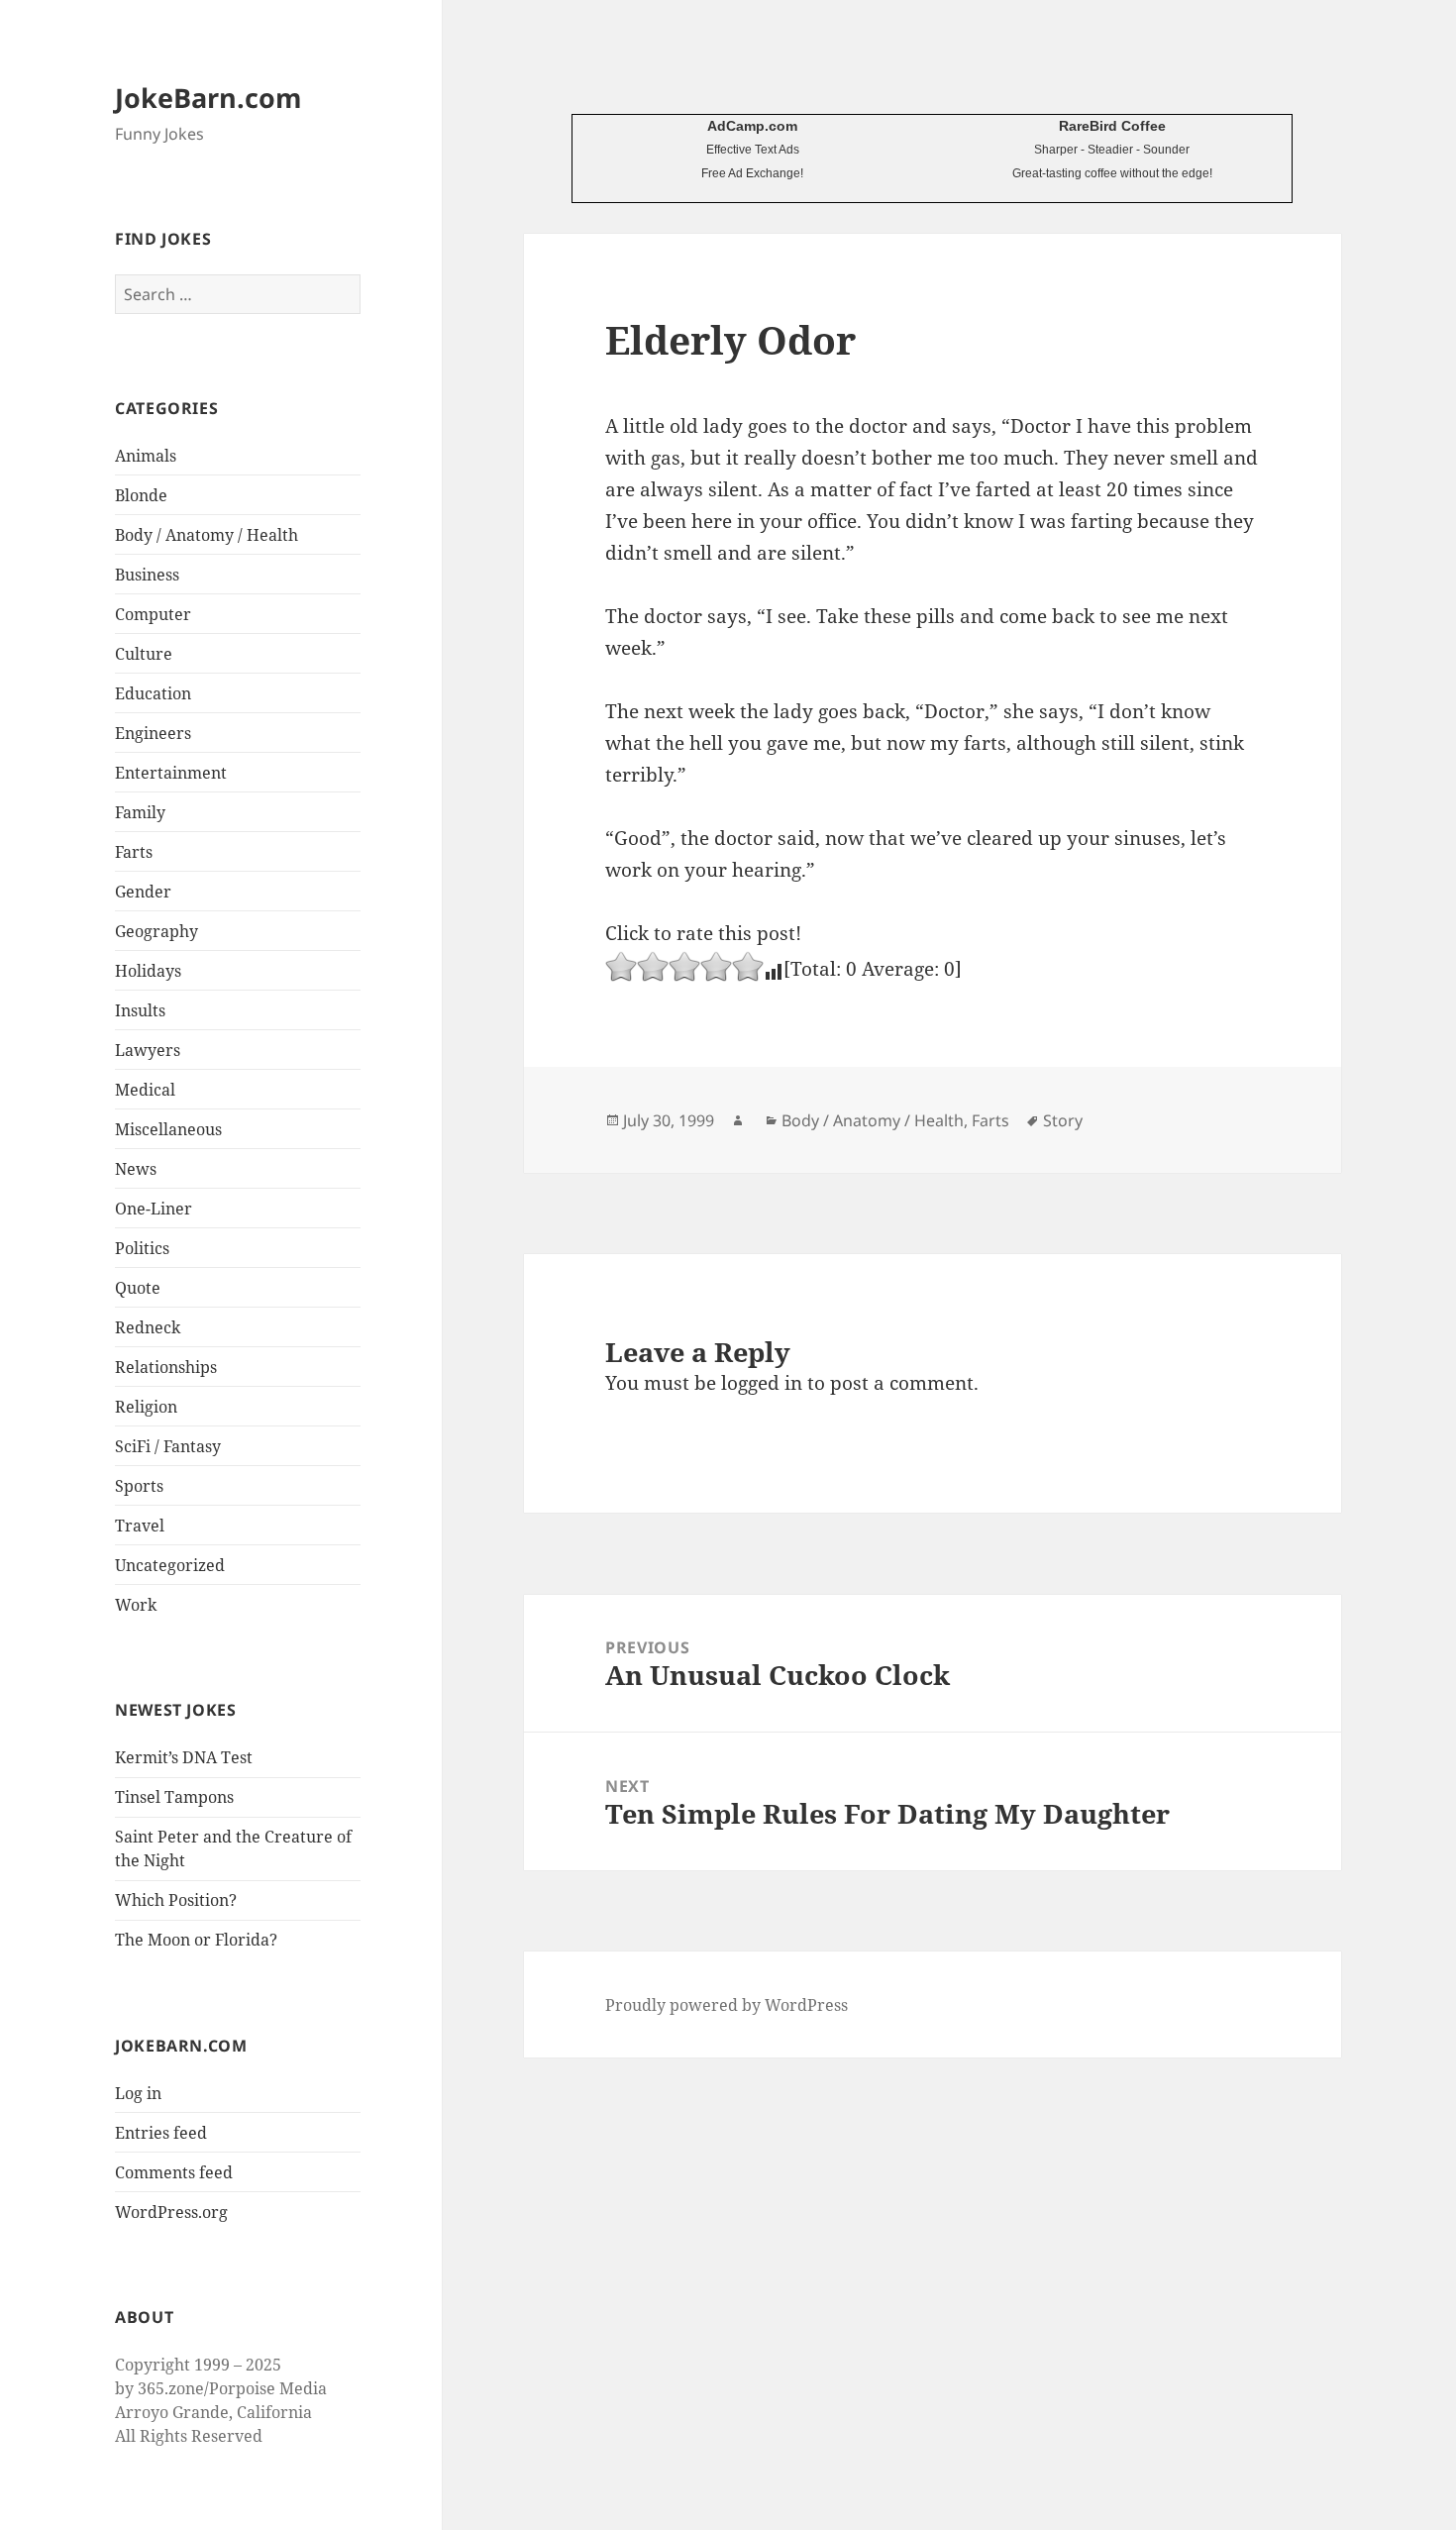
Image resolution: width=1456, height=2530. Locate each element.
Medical (145, 1090)
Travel (140, 1526)
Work (136, 1605)
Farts (134, 852)
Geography (156, 931)
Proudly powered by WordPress (727, 2005)
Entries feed (161, 2133)
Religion (146, 1407)
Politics (142, 1248)
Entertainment (171, 773)
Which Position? (176, 1900)
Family (140, 812)
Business (147, 575)
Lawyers (148, 1050)
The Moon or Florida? (196, 1940)
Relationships (166, 1367)
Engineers (153, 733)
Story (1063, 1120)
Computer (153, 614)
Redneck (148, 1327)
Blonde (141, 495)
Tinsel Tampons (174, 1797)
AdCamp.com (752, 126)
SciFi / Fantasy (168, 1446)
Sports (139, 1486)
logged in (762, 1383)
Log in (138, 2093)
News (136, 1169)
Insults (140, 1010)
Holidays (148, 971)
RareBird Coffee (1112, 126)
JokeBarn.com (208, 98)
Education (153, 693)
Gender (143, 892)
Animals (146, 456)
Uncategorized (170, 1565)
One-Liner (154, 1209)
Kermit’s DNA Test (184, 1757)
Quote (138, 1288)
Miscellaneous (168, 1129)
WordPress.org (171, 2212)
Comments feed (174, 2172)
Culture (144, 654)
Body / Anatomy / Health (207, 535)
